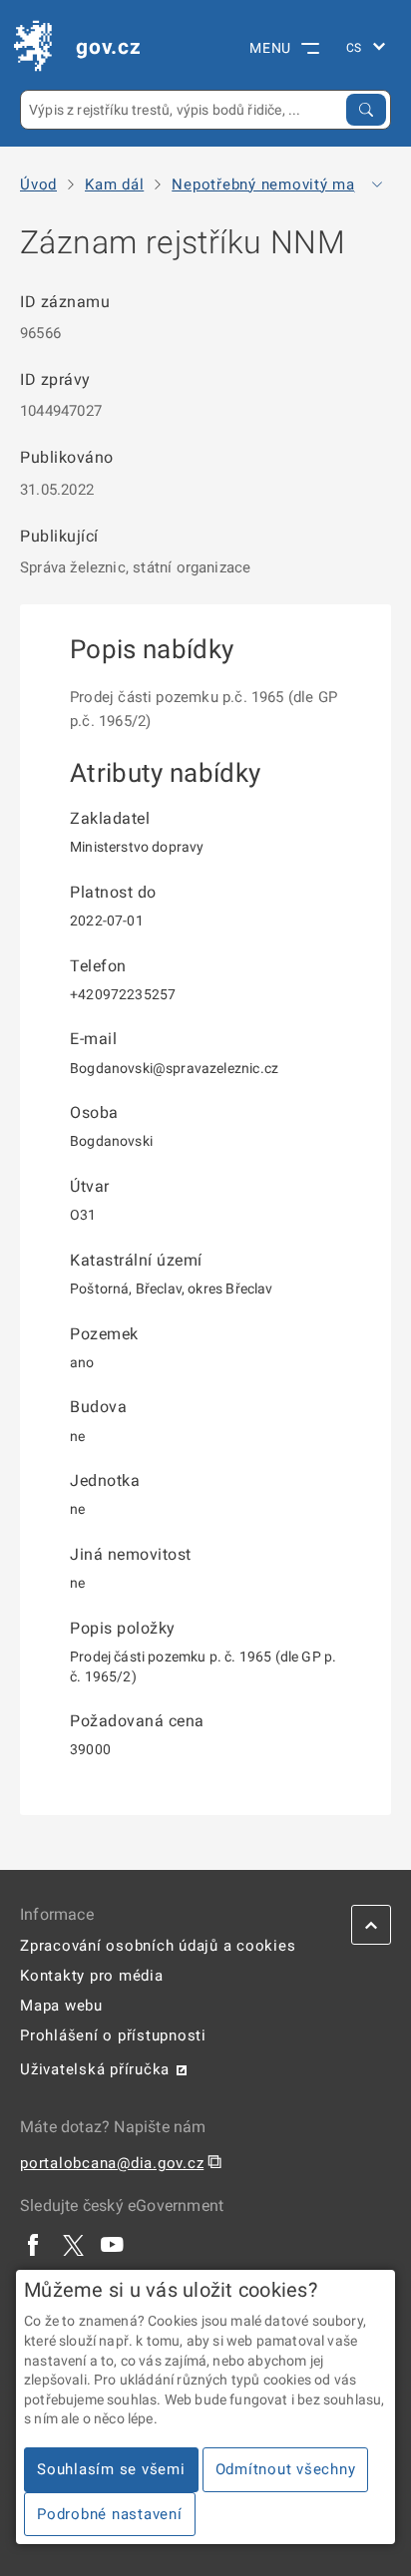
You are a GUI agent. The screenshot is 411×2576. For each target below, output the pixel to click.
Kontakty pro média (92, 1976)
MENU (270, 48)
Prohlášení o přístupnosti (113, 2035)
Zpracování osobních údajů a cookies (158, 1946)
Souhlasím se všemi (111, 2469)
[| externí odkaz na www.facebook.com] (34, 2244)
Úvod (38, 185)
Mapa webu (61, 2006)
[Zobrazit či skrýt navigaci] (377, 184)
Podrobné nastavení (110, 2514)
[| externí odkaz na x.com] (73, 2244)
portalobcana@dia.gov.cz (112, 2163)
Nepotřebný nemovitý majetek (281, 185)
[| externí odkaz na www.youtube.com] (113, 2244)
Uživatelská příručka (95, 2069)
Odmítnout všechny (286, 2469)
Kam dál (114, 185)
